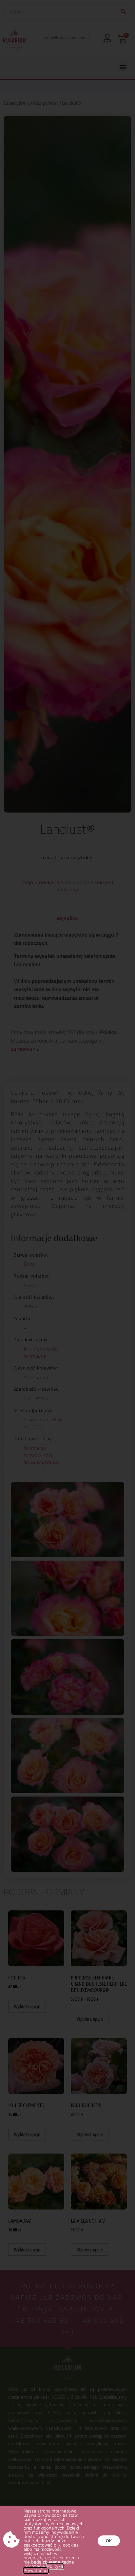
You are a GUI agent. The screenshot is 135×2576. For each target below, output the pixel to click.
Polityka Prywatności (43, 2568)
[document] (67, 1288)
